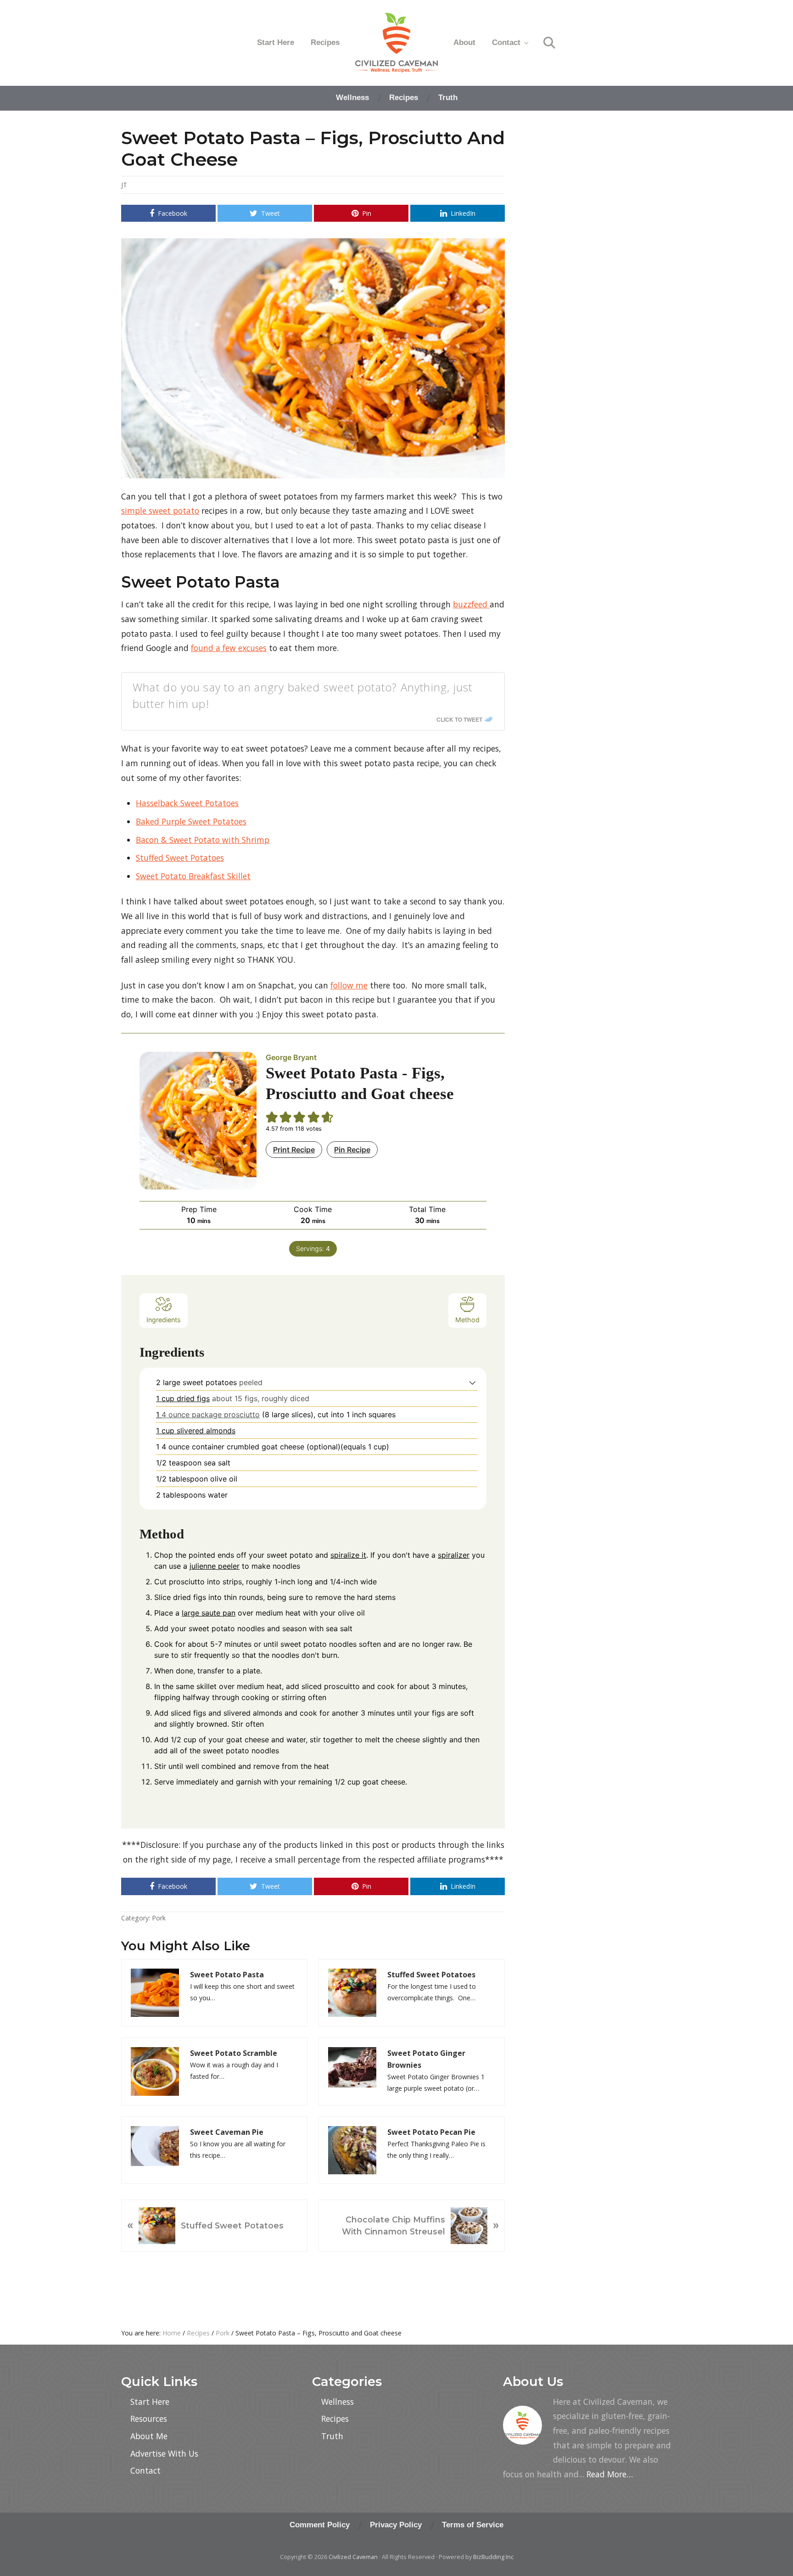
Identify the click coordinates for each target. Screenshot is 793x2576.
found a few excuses (229, 648)
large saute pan (209, 1613)
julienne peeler (215, 1566)
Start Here (150, 2402)
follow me (349, 985)
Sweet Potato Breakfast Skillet (193, 876)
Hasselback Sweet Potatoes (187, 803)
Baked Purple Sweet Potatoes (191, 821)
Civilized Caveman (353, 2557)
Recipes (335, 2419)
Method (467, 1320)
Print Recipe (294, 1150)
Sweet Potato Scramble (234, 2053)
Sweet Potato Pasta (227, 1975)
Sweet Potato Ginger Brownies (426, 2059)
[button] (472, 1382)
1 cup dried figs (183, 1398)
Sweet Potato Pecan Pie (431, 2132)
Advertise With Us (164, 2453)
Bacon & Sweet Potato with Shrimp (203, 840)
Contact (145, 2470)
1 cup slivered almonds (196, 1431)
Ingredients (164, 1320)
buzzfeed (471, 604)
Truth (332, 2436)
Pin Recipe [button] (352, 1150)
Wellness (338, 2402)
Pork (159, 1918)
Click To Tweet (459, 719)
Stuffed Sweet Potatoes (180, 858)
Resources (149, 2419)
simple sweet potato (160, 511)
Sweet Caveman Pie (227, 2132)
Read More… (610, 2474)
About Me (149, 2436)
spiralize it (348, 1555)
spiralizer (454, 1555)
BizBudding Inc (493, 2557)
